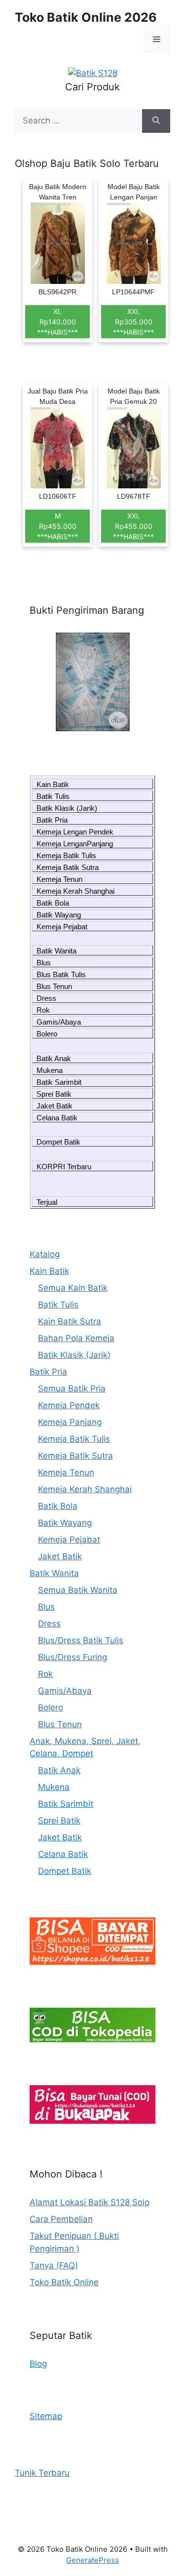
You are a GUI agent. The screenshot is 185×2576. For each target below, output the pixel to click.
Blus (44, 963)
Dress (46, 998)
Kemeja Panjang (70, 1422)
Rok (43, 1010)
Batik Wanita (56, 951)
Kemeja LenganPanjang (75, 844)
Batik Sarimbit (59, 1082)
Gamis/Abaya (59, 1022)
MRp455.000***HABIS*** (57, 526)
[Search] (156, 121)
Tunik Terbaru (42, 2473)
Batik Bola (53, 903)
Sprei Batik (54, 1094)
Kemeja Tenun (59, 879)
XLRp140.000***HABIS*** (57, 322)
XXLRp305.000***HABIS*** (133, 322)
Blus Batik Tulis (61, 974)
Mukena (50, 1070)
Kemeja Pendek (69, 1405)
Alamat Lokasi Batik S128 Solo (90, 2202)
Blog (38, 2364)
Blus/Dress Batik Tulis (81, 1640)
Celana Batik (57, 1118)
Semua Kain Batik (73, 1288)
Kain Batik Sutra (70, 1321)
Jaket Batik (55, 1106)
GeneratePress (92, 2560)
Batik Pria (52, 820)
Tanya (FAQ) (54, 2265)
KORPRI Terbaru (64, 1167)
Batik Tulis (53, 796)
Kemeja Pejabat (62, 927)
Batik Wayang (59, 915)
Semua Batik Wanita (78, 1590)
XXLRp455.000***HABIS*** (133, 526)
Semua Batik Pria (72, 1388)
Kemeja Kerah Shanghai (75, 891)
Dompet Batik (58, 1142)
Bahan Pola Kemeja (76, 1338)
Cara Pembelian (61, 2219)
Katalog (45, 1254)
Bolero (47, 1034)
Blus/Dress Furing (73, 1657)
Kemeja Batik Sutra (68, 867)
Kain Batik (53, 784)
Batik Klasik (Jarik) (67, 808)
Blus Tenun (54, 986)
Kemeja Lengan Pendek (75, 832)
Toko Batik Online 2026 (86, 17)
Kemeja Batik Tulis (66, 855)
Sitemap (46, 2416)
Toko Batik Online (64, 2282)
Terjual (47, 1202)
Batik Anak (54, 1058)
